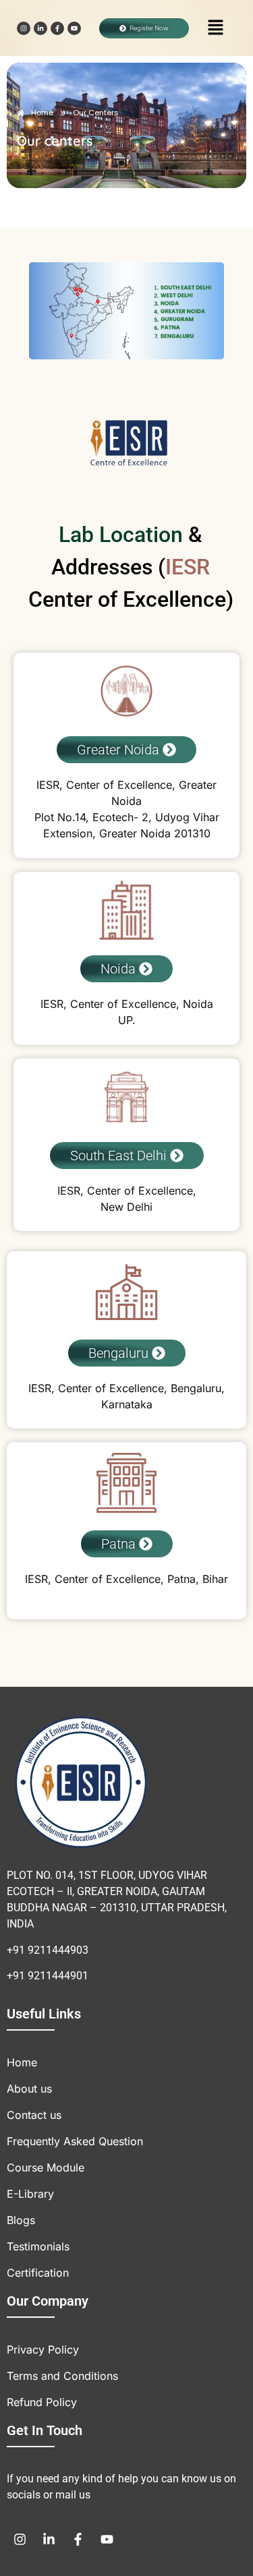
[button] (216, 28)
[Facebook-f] (57, 28)
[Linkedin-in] (40, 28)
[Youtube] (74, 28)
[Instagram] (24, 28)
